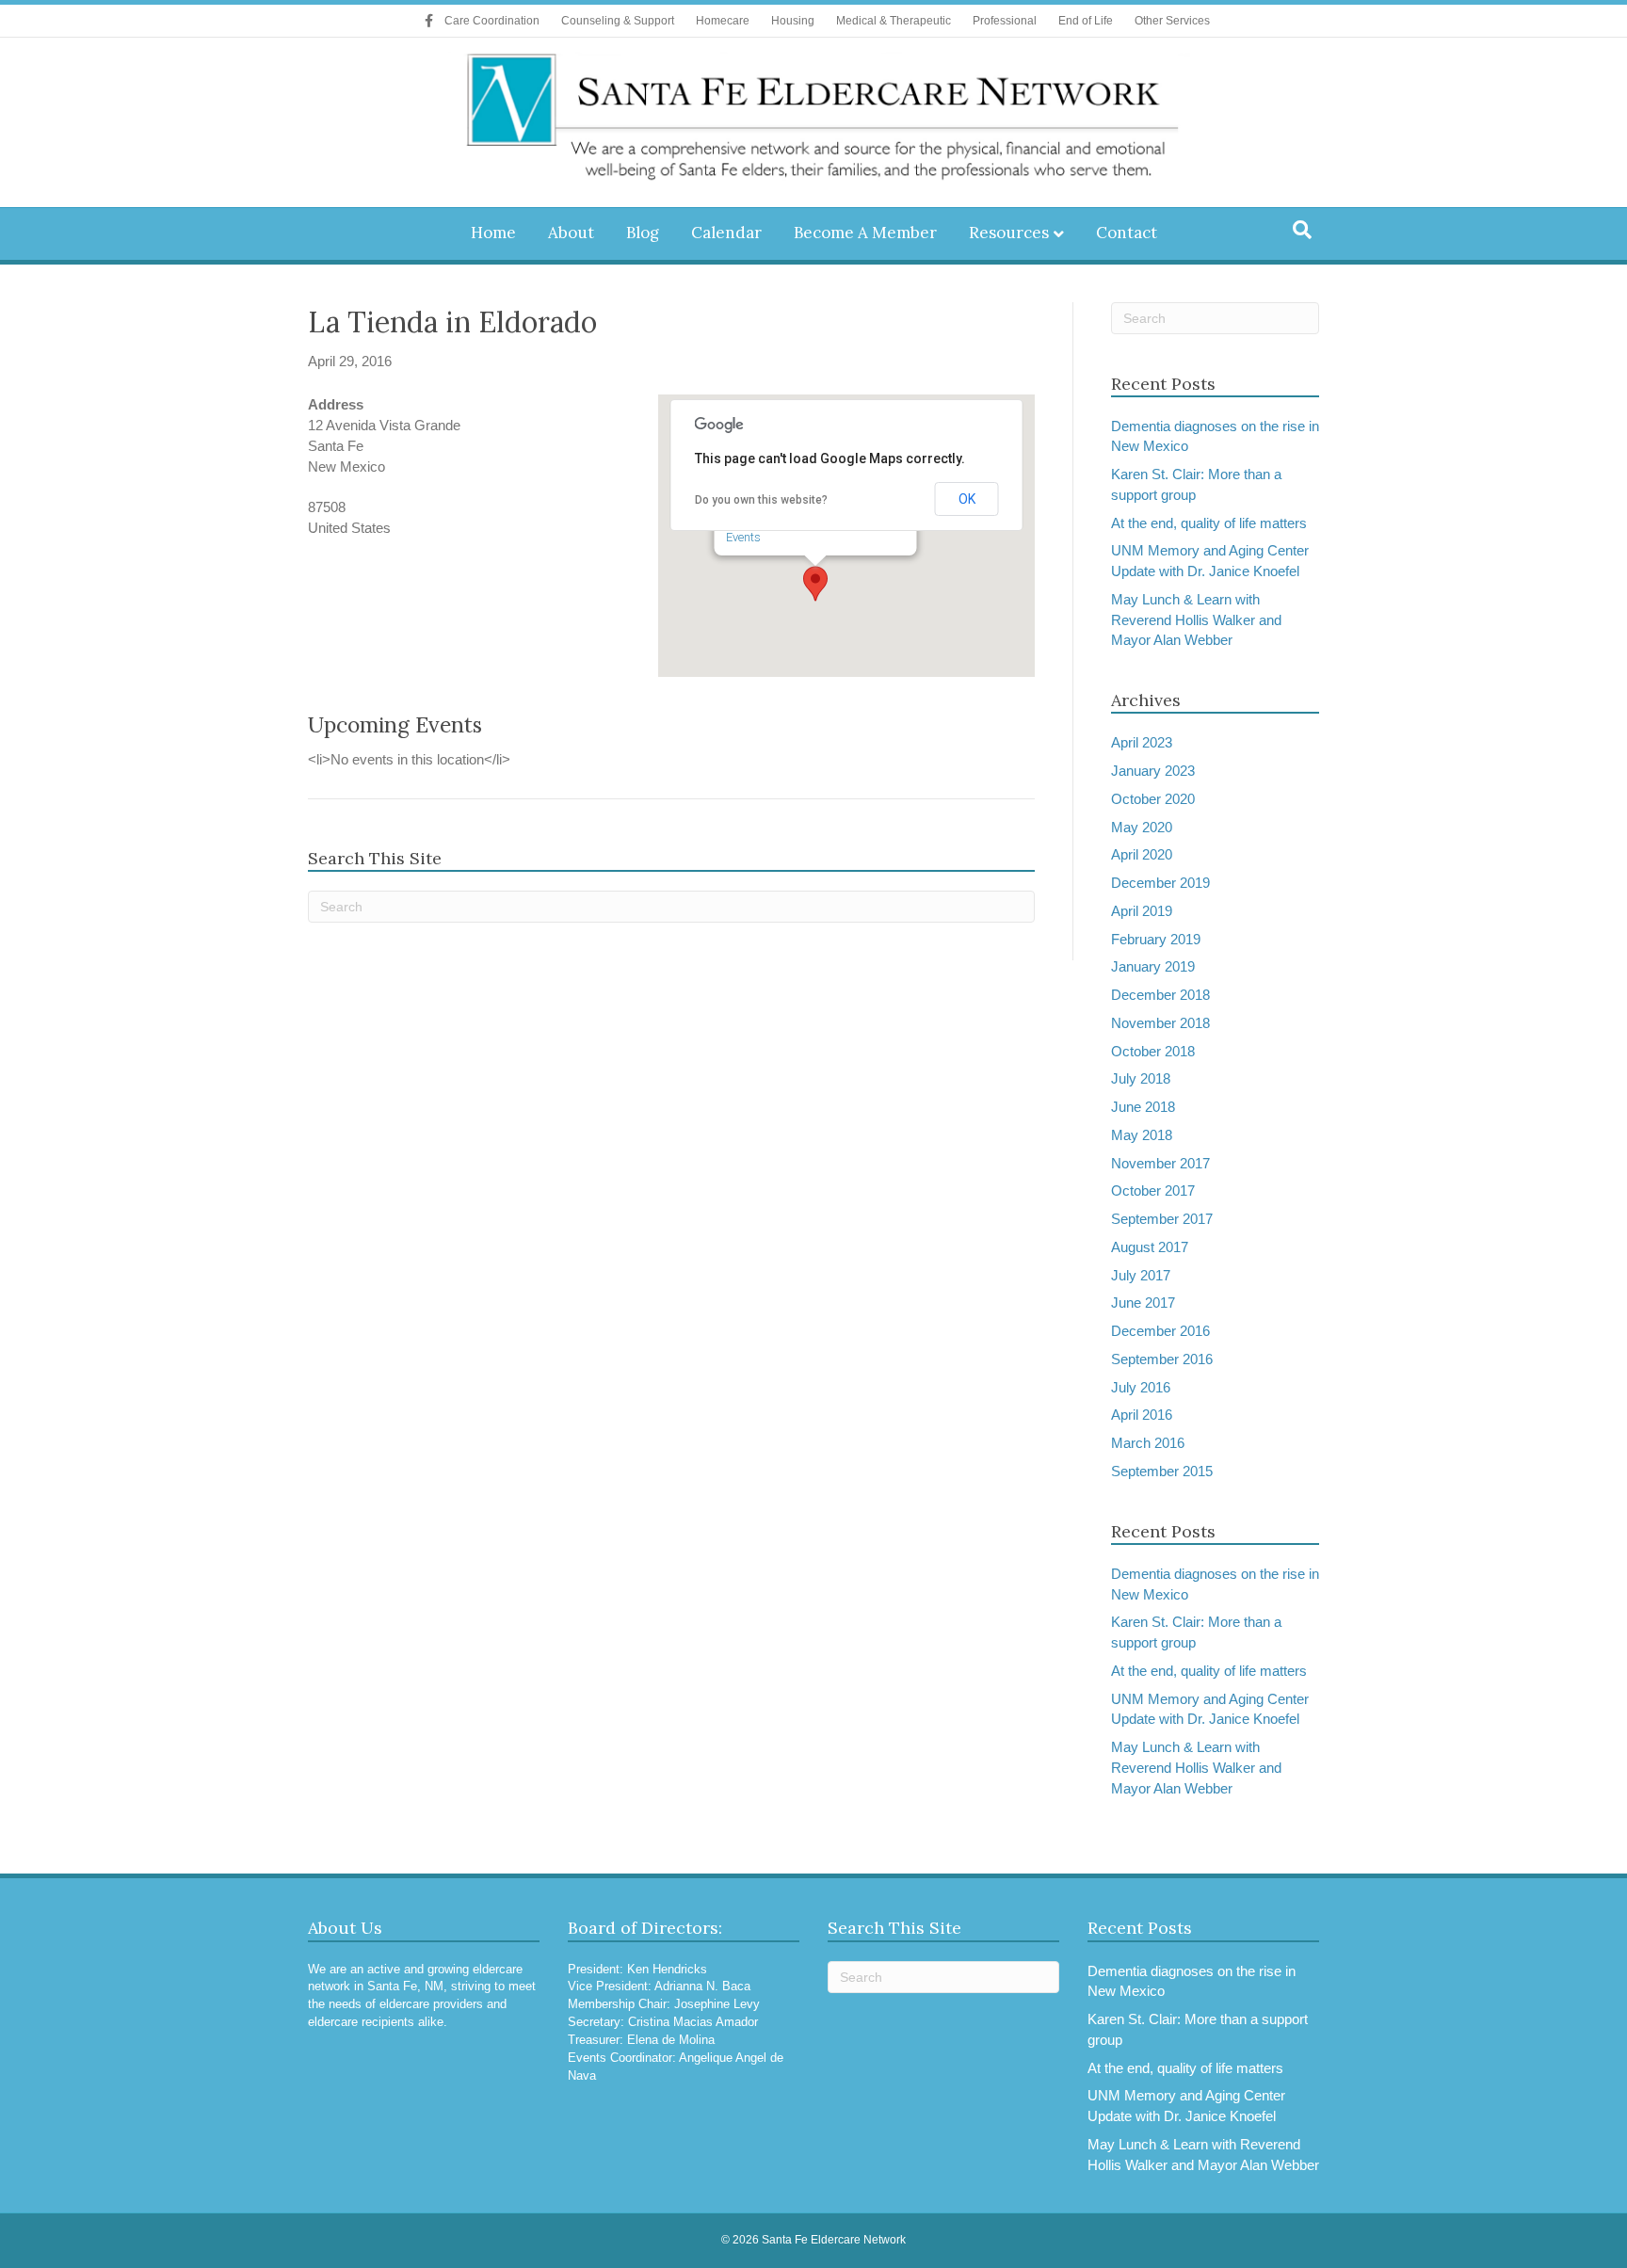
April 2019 (1142, 911)
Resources (1009, 233)
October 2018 (1153, 1051)
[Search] (1302, 230)
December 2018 (1160, 995)
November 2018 (1160, 1023)
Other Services (1172, 21)
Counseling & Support (618, 21)
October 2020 (1153, 799)
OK (967, 499)
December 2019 (1160, 883)
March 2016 (1148, 1443)
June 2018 (1143, 1107)
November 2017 (1160, 1163)
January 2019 (1153, 966)
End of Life (1086, 21)
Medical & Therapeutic (894, 21)
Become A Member (865, 233)
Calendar (726, 233)
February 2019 (1156, 939)
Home (493, 233)
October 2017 (1153, 1190)
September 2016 (1162, 1359)
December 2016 (1160, 1331)
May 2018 (1142, 1135)
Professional (1005, 21)
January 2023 (1153, 771)
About (571, 233)
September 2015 (1162, 1471)
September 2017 (1162, 1219)
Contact (1127, 233)
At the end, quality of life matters (1209, 523)
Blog (643, 233)
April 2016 (1142, 1415)
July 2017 (1141, 1275)
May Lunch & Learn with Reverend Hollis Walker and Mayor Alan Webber (1196, 620)
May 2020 (1142, 827)
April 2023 (1142, 742)
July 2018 (1141, 1078)
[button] (815, 584)
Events (743, 537)
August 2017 (1150, 1247)
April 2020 (1142, 854)
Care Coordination (492, 21)
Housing (793, 21)
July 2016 (1141, 1387)
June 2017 (1143, 1303)
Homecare (723, 21)
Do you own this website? (761, 500)
